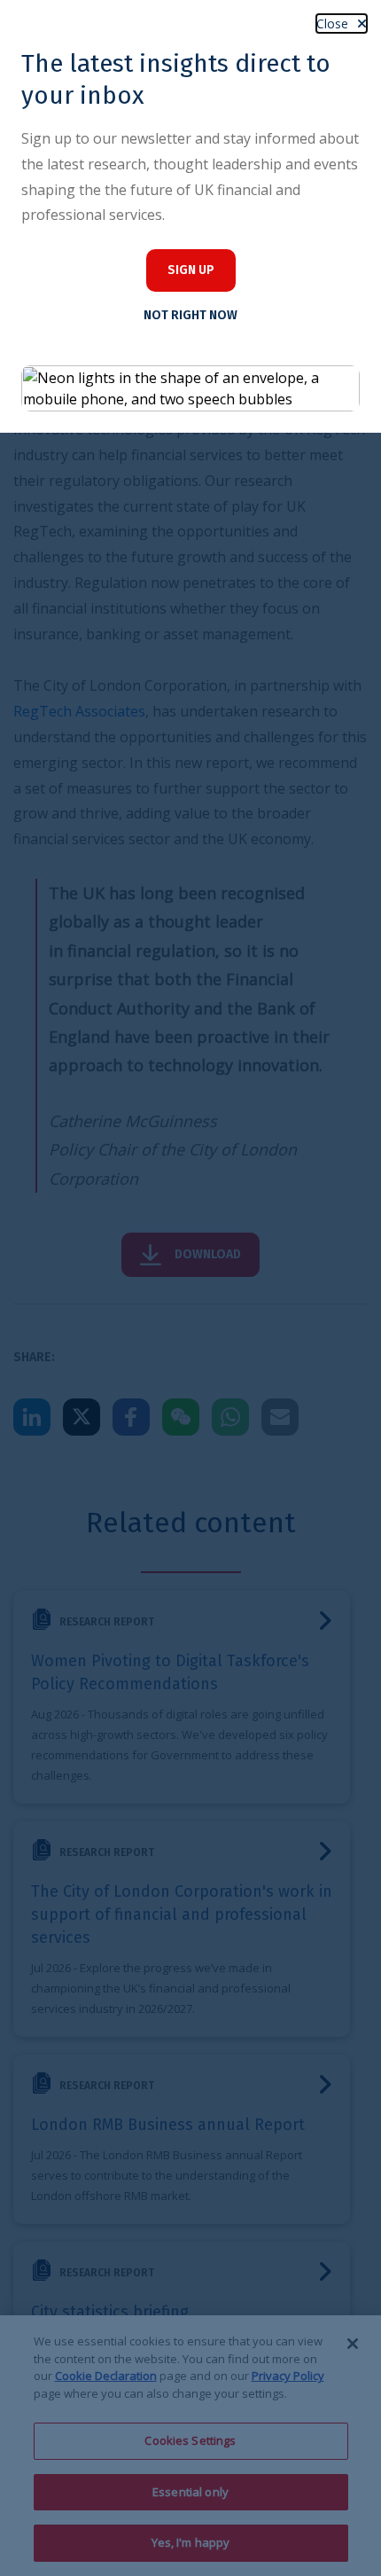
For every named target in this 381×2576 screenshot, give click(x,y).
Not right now (190, 315)
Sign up (191, 270)
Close (332, 23)
